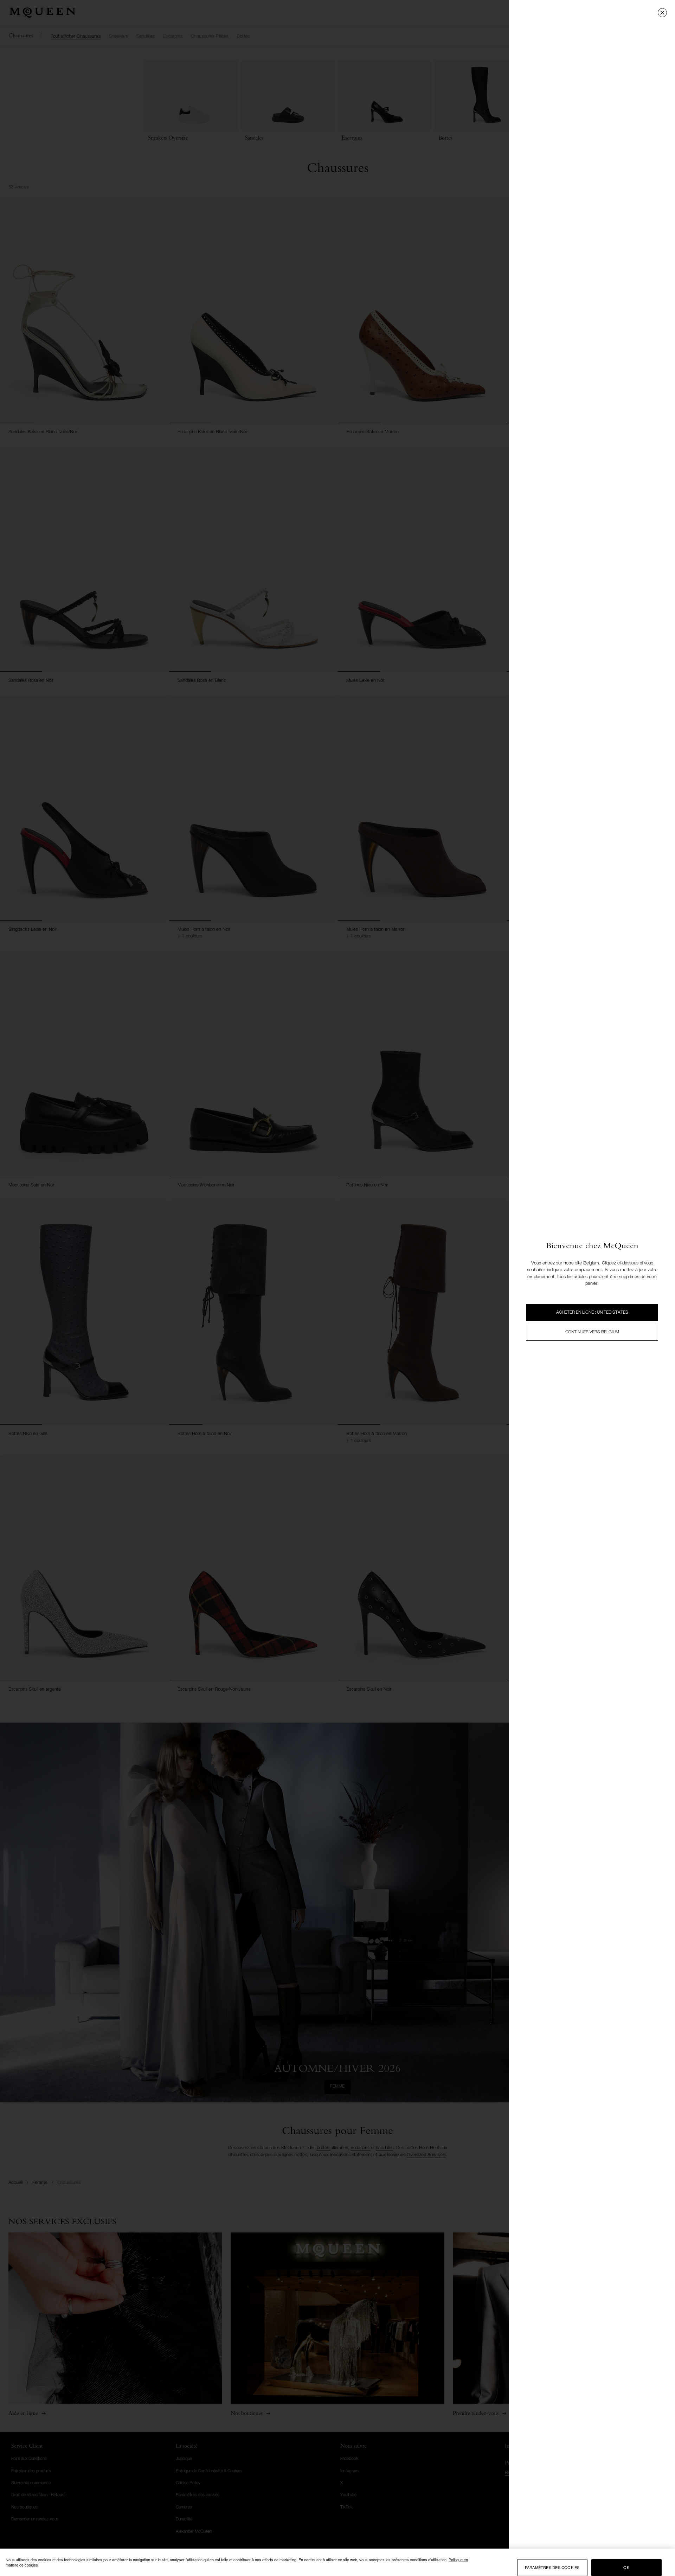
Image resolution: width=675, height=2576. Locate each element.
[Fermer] (662, 13)
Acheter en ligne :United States (592, 1313)
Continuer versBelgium (592, 1332)
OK (626, 2568)
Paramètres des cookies (552, 2568)
